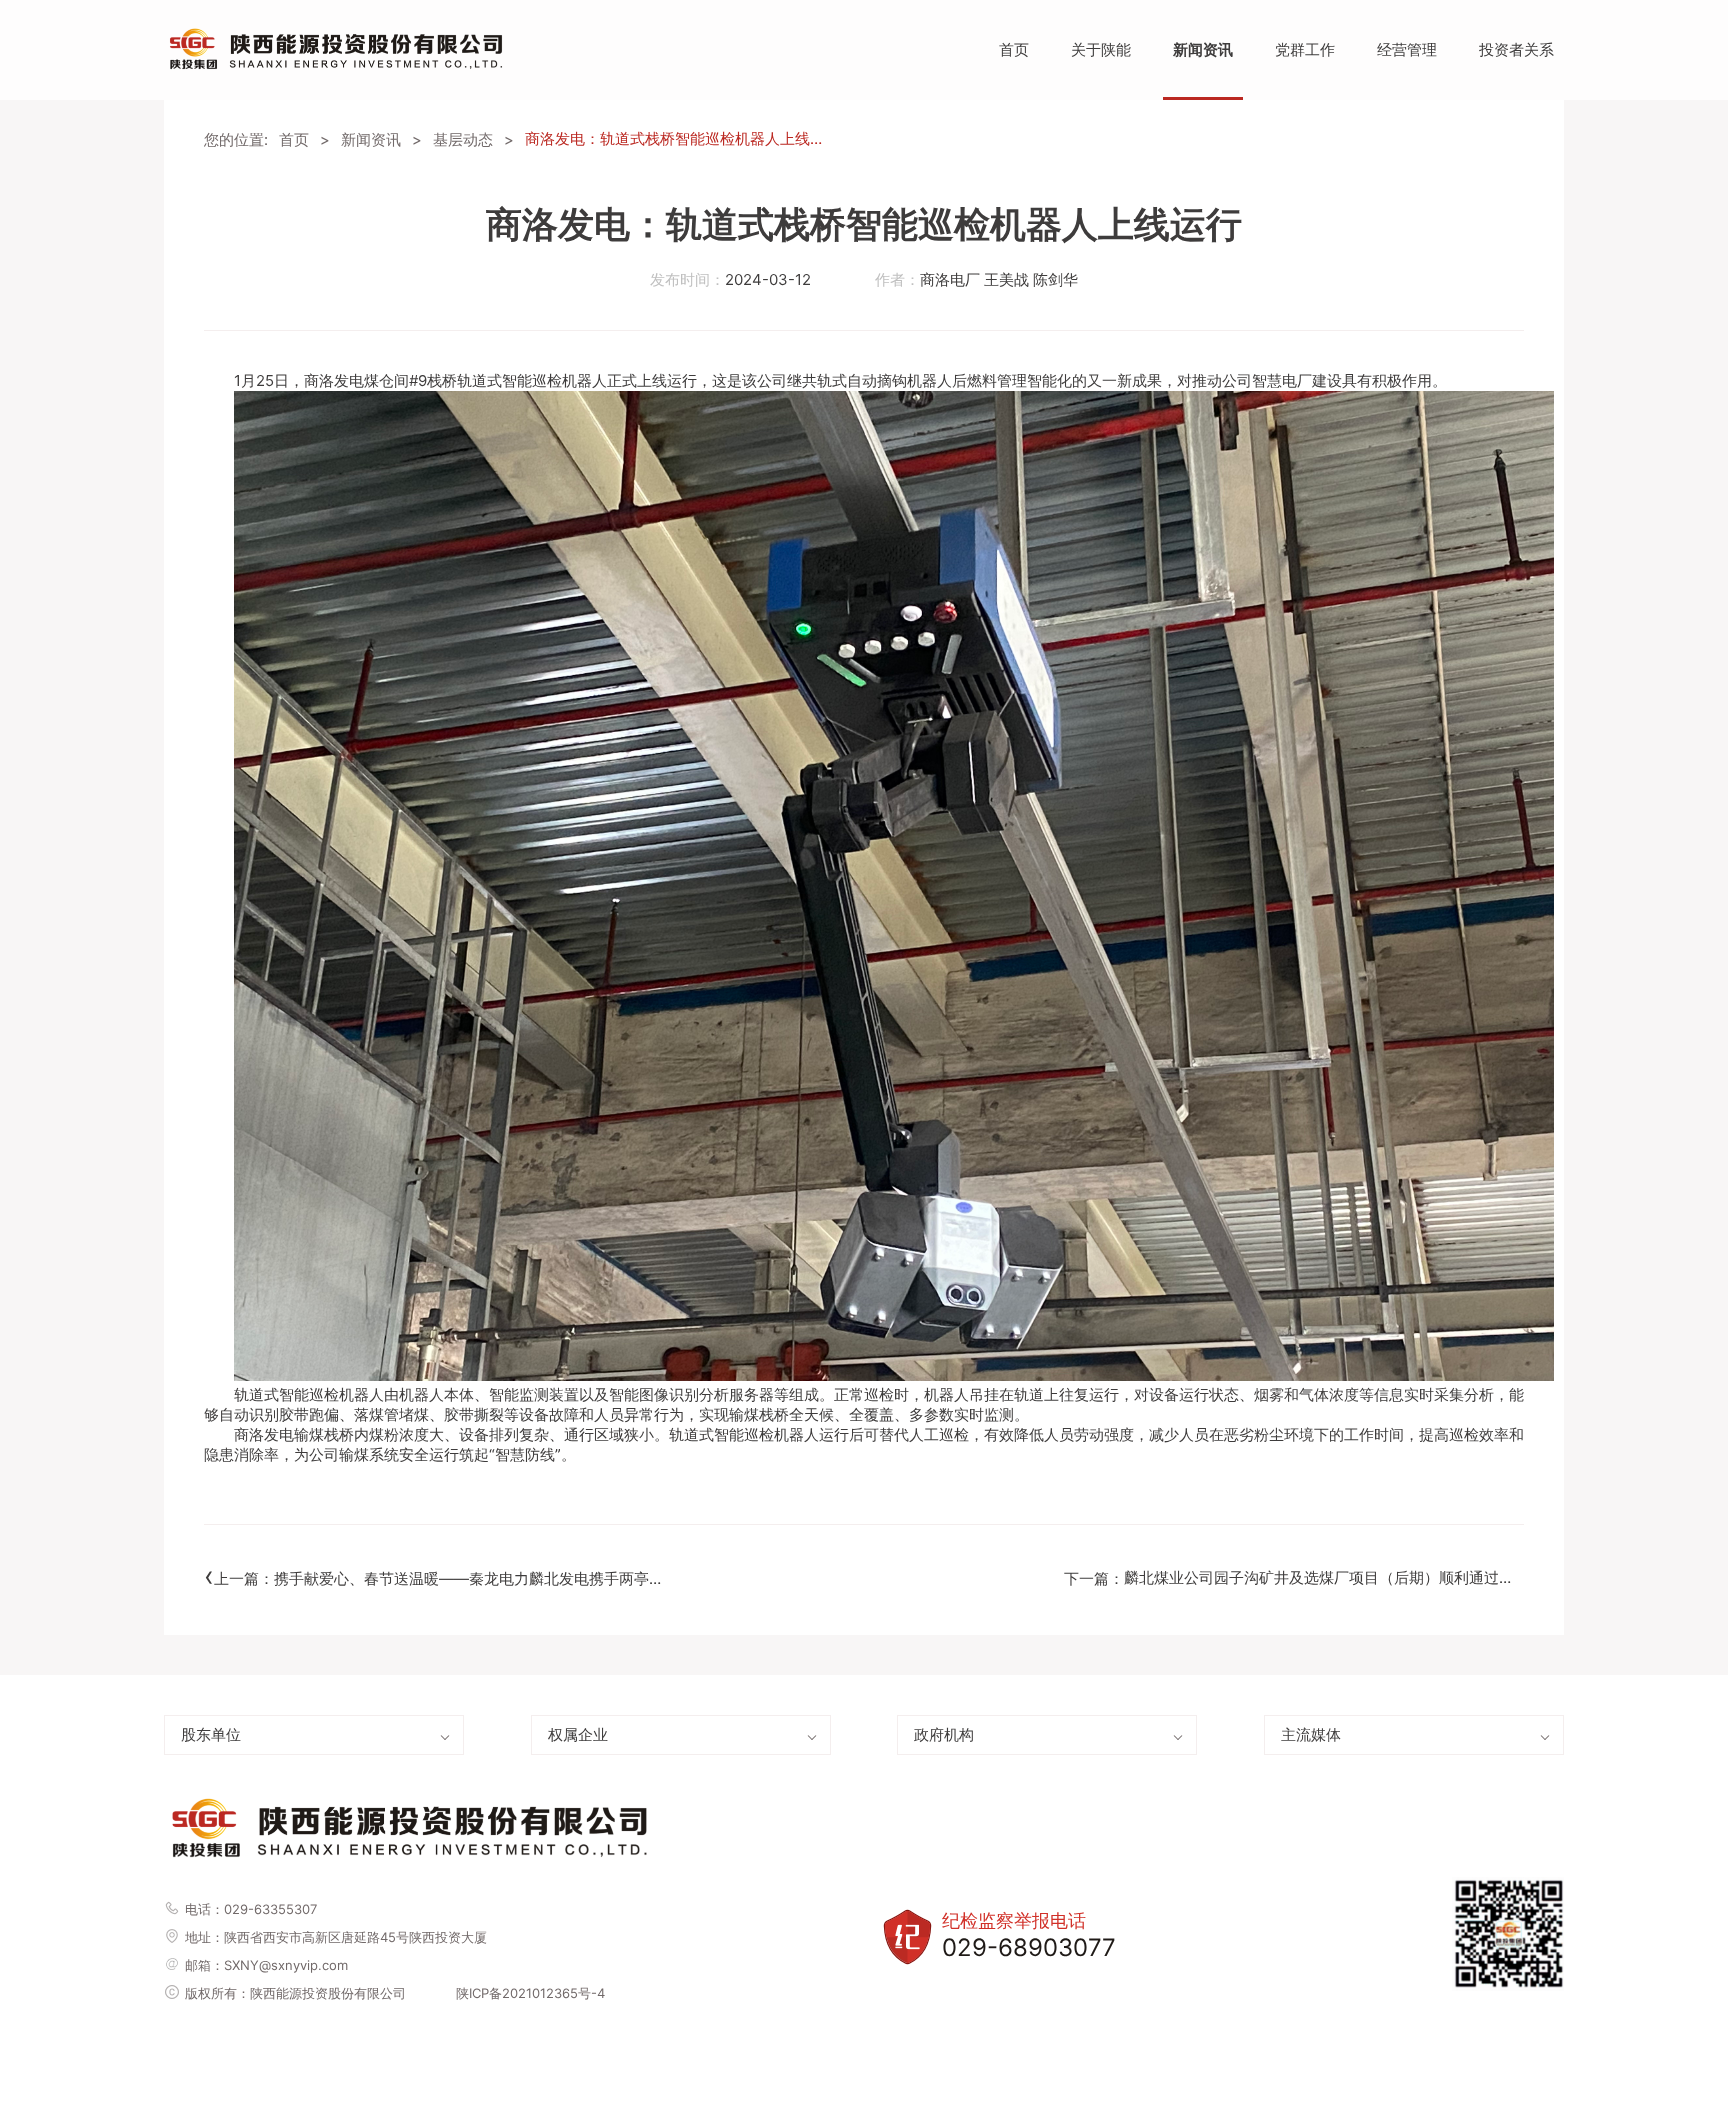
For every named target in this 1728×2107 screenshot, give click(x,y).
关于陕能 (1101, 49)
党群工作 (1305, 49)
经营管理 (1407, 49)
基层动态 (463, 139)
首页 (1014, 49)
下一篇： (1294, 1575)
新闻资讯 (1203, 49)
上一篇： (439, 1576)
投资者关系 (1516, 49)
